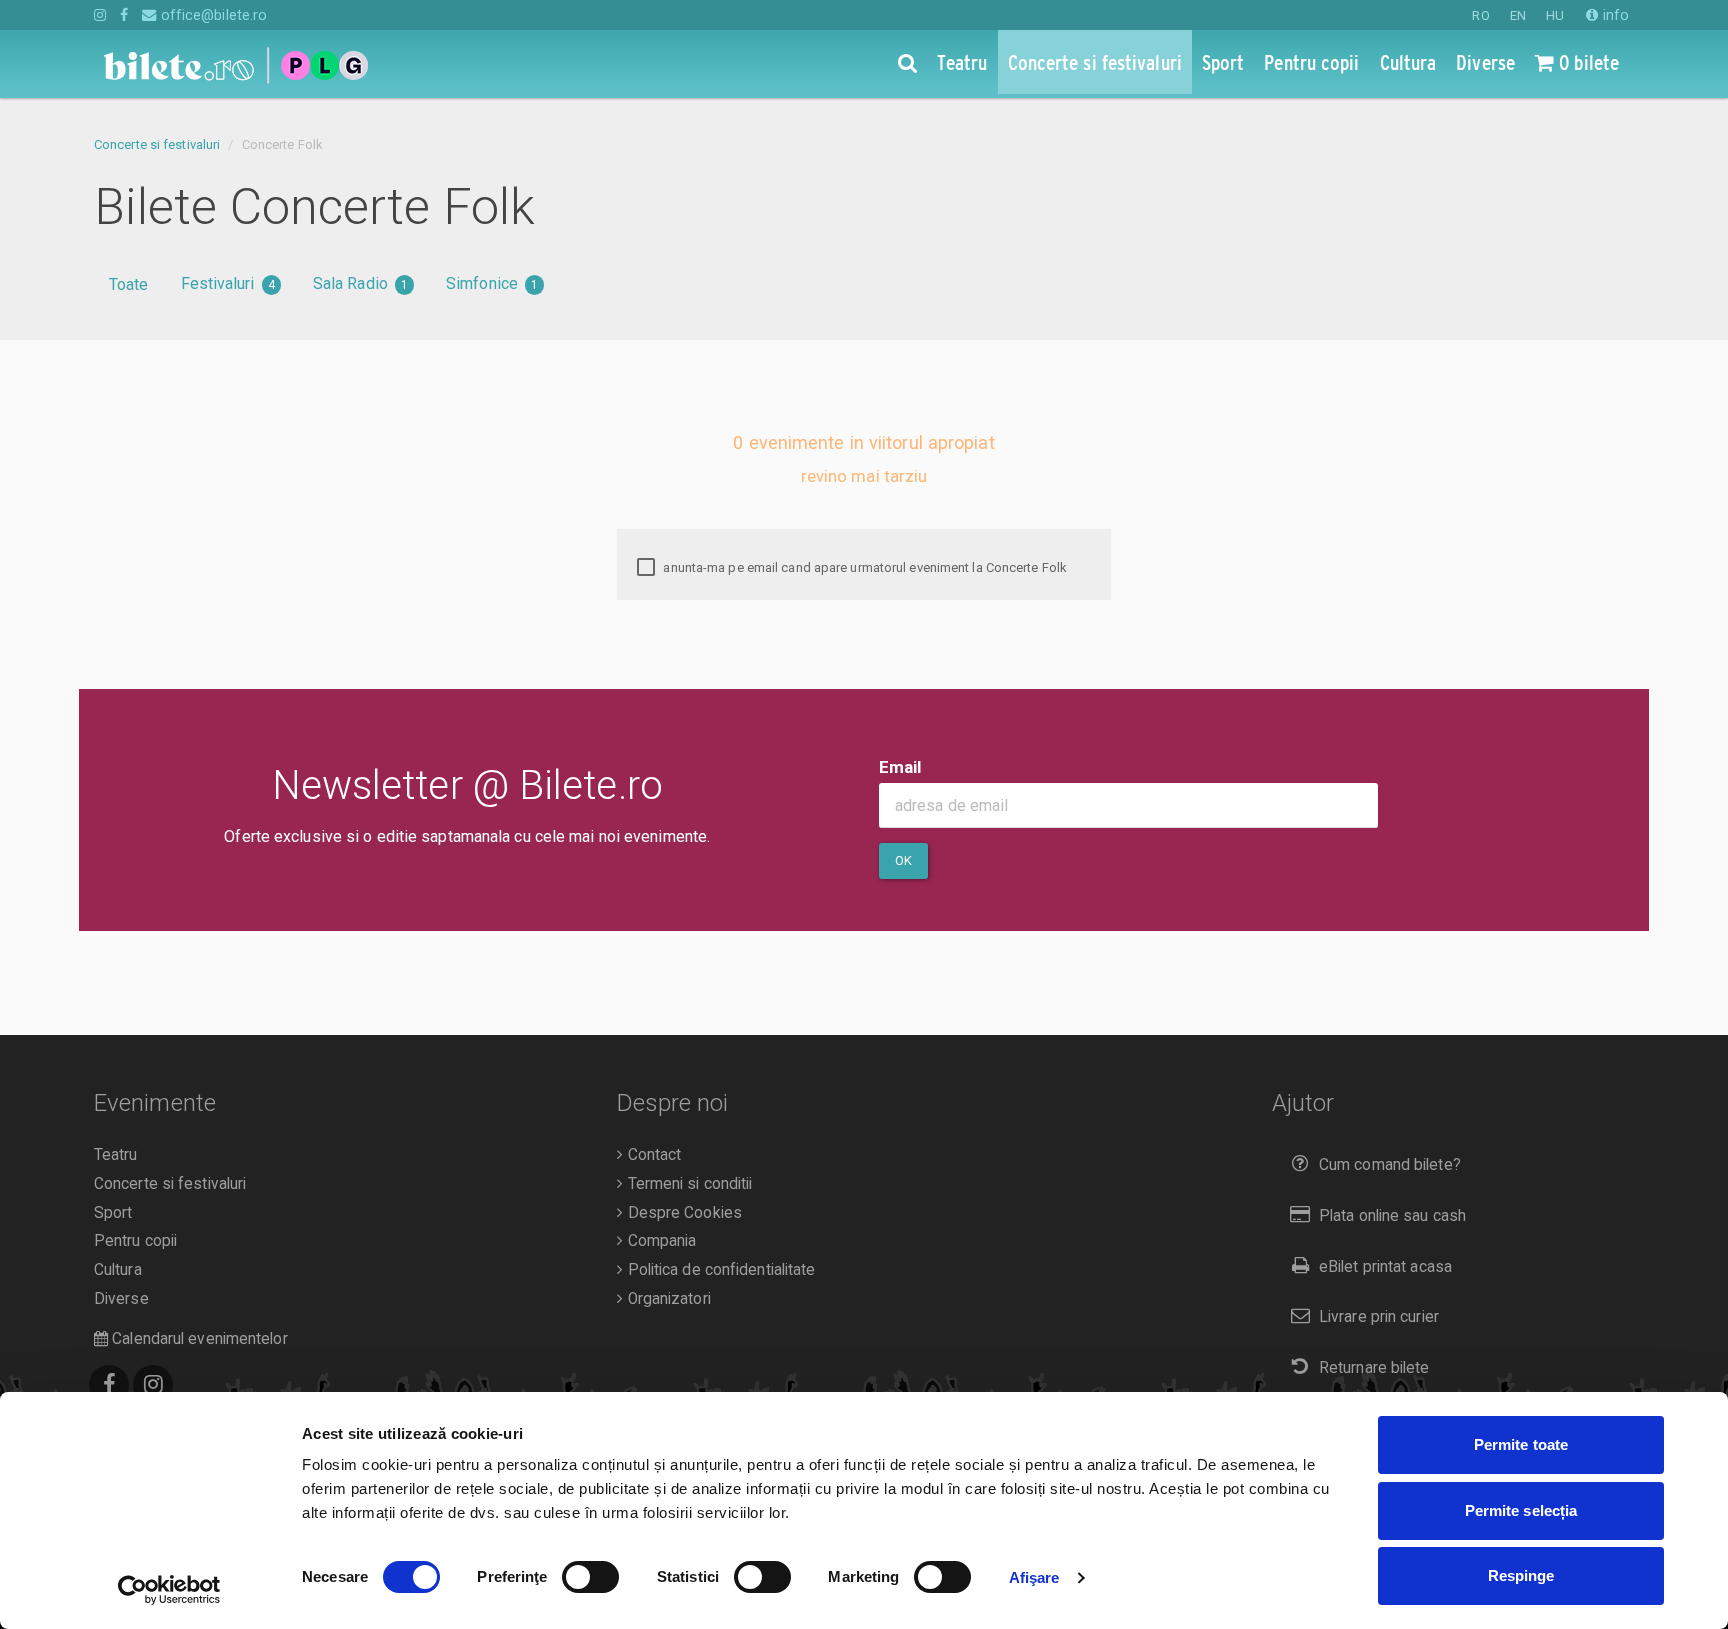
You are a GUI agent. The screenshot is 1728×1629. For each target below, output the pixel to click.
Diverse (121, 1299)
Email (900, 767)
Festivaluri (228, 283)
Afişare (1034, 1577)
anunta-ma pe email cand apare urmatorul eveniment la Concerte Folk (863, 567)
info (1614, 15)
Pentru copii (135, 1241)
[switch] (590, 1577)
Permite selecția (1521, 1510)
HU (1555, 15)
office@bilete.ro (212, 15)
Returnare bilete (1374, 1368)
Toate (129, 284)
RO (1480, 15)
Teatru (116, 1155)
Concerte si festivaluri (157, 144)
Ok (903, 860)
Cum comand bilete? (1390, 1165)
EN (1518, 15)
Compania (659, 1241)
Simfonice (492, 283)
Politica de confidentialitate (719, 1270)
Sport (113, 1213)
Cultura (118, 1270)
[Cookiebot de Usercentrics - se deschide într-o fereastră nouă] (169, 1590)
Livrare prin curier (1379, 1317)
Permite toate (1521, 1444)
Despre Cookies (682, 1213)
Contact (652, 1155)
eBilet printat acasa (1385, 1267)
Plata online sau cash (1392, 1216)
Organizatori (666, 1299)
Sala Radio (360, 283)
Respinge (1521, 1575)
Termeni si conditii (687, 1184)
